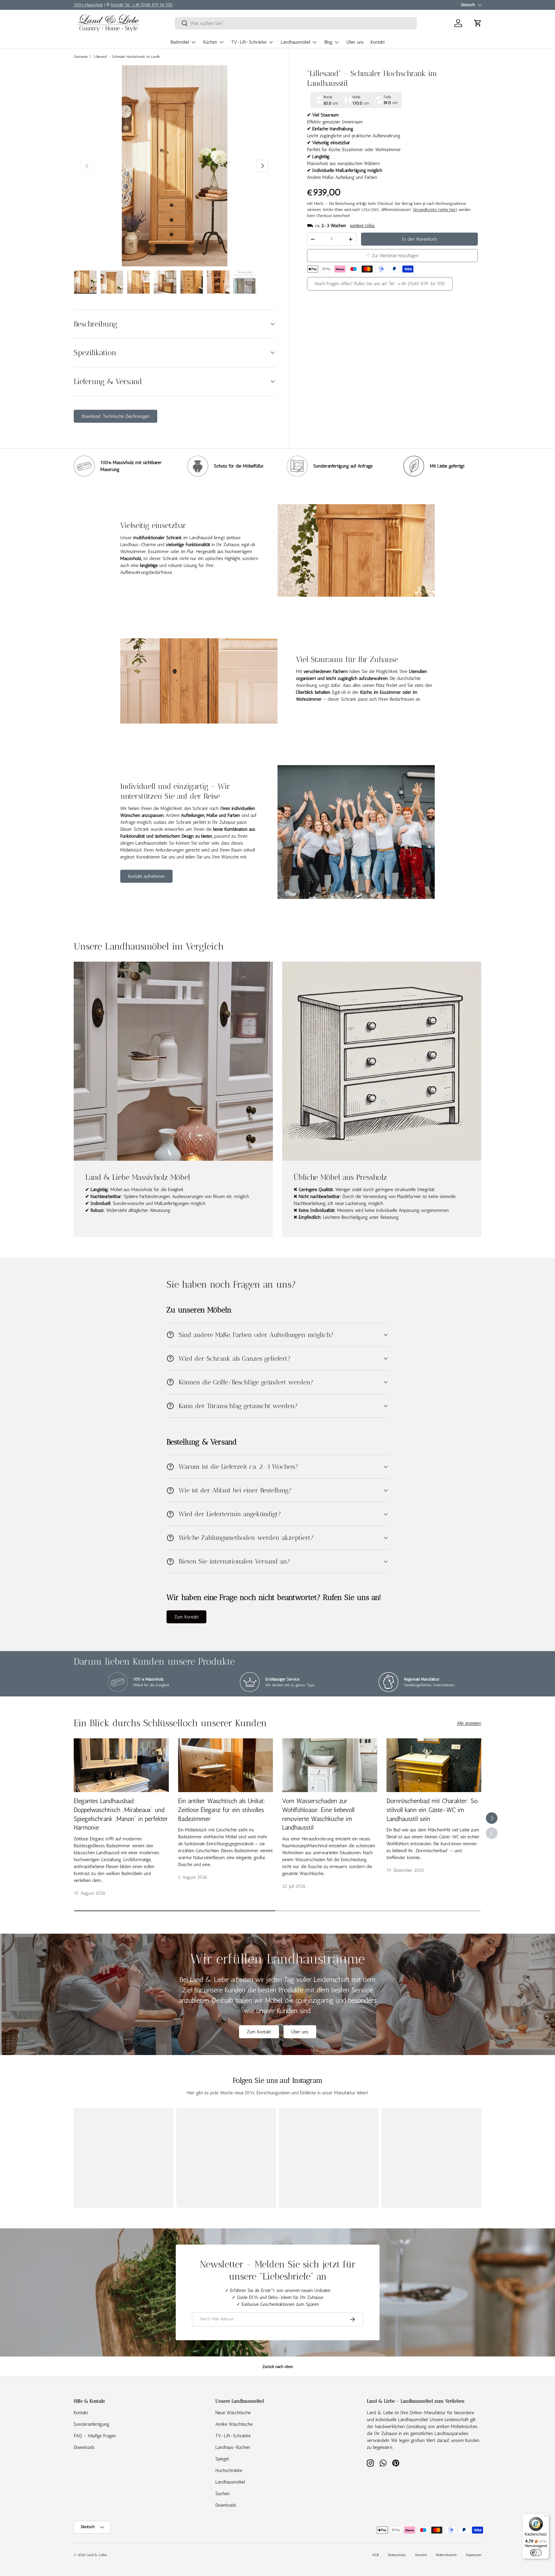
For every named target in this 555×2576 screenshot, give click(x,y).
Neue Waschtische (233, 2413)
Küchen (210, 42)
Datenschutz (397, 2555)
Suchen (222, 2494)
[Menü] (546, 2517)
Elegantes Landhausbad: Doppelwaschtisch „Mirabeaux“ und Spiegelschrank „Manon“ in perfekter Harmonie (121, 1814)
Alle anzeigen (469, 1723)
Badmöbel (180, 42)
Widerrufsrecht (446, 2555)
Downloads (84, 2447)
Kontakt (378, 42)
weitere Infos (362, 226)
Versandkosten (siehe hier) (435, 210)
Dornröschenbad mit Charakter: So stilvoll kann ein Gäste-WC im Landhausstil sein (432, 1810)
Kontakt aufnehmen (146, 876)
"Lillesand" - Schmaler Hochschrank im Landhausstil (128, 57)
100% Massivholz (88, 5)
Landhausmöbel (295, 42)
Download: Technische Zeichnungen (115, 416)
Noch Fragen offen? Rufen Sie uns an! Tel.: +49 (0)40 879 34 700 (380, 284)
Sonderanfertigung (91, 2424)
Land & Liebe (97, 2555)
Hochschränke (229, 2470)
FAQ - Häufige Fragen (95, 2436)
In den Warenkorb (419, 239)
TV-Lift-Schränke (249, 42)
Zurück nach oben (278, 2367)
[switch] (536, 2553)
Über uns (355, 42)
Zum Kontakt (186, 1617)
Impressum (474, 2555)
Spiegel (222, 2459)
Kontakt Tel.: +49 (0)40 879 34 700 (142, 5)
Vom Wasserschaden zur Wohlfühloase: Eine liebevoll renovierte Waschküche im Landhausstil (318, 1814)
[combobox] (296, 23)
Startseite (81, 57)
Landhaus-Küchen (233, 2447)
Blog (328, 42)
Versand (421, 2555)
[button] (478, 23)
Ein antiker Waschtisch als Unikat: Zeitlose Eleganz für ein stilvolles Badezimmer (222, 1810)
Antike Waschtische (234, 2424)
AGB (375, 2555)
